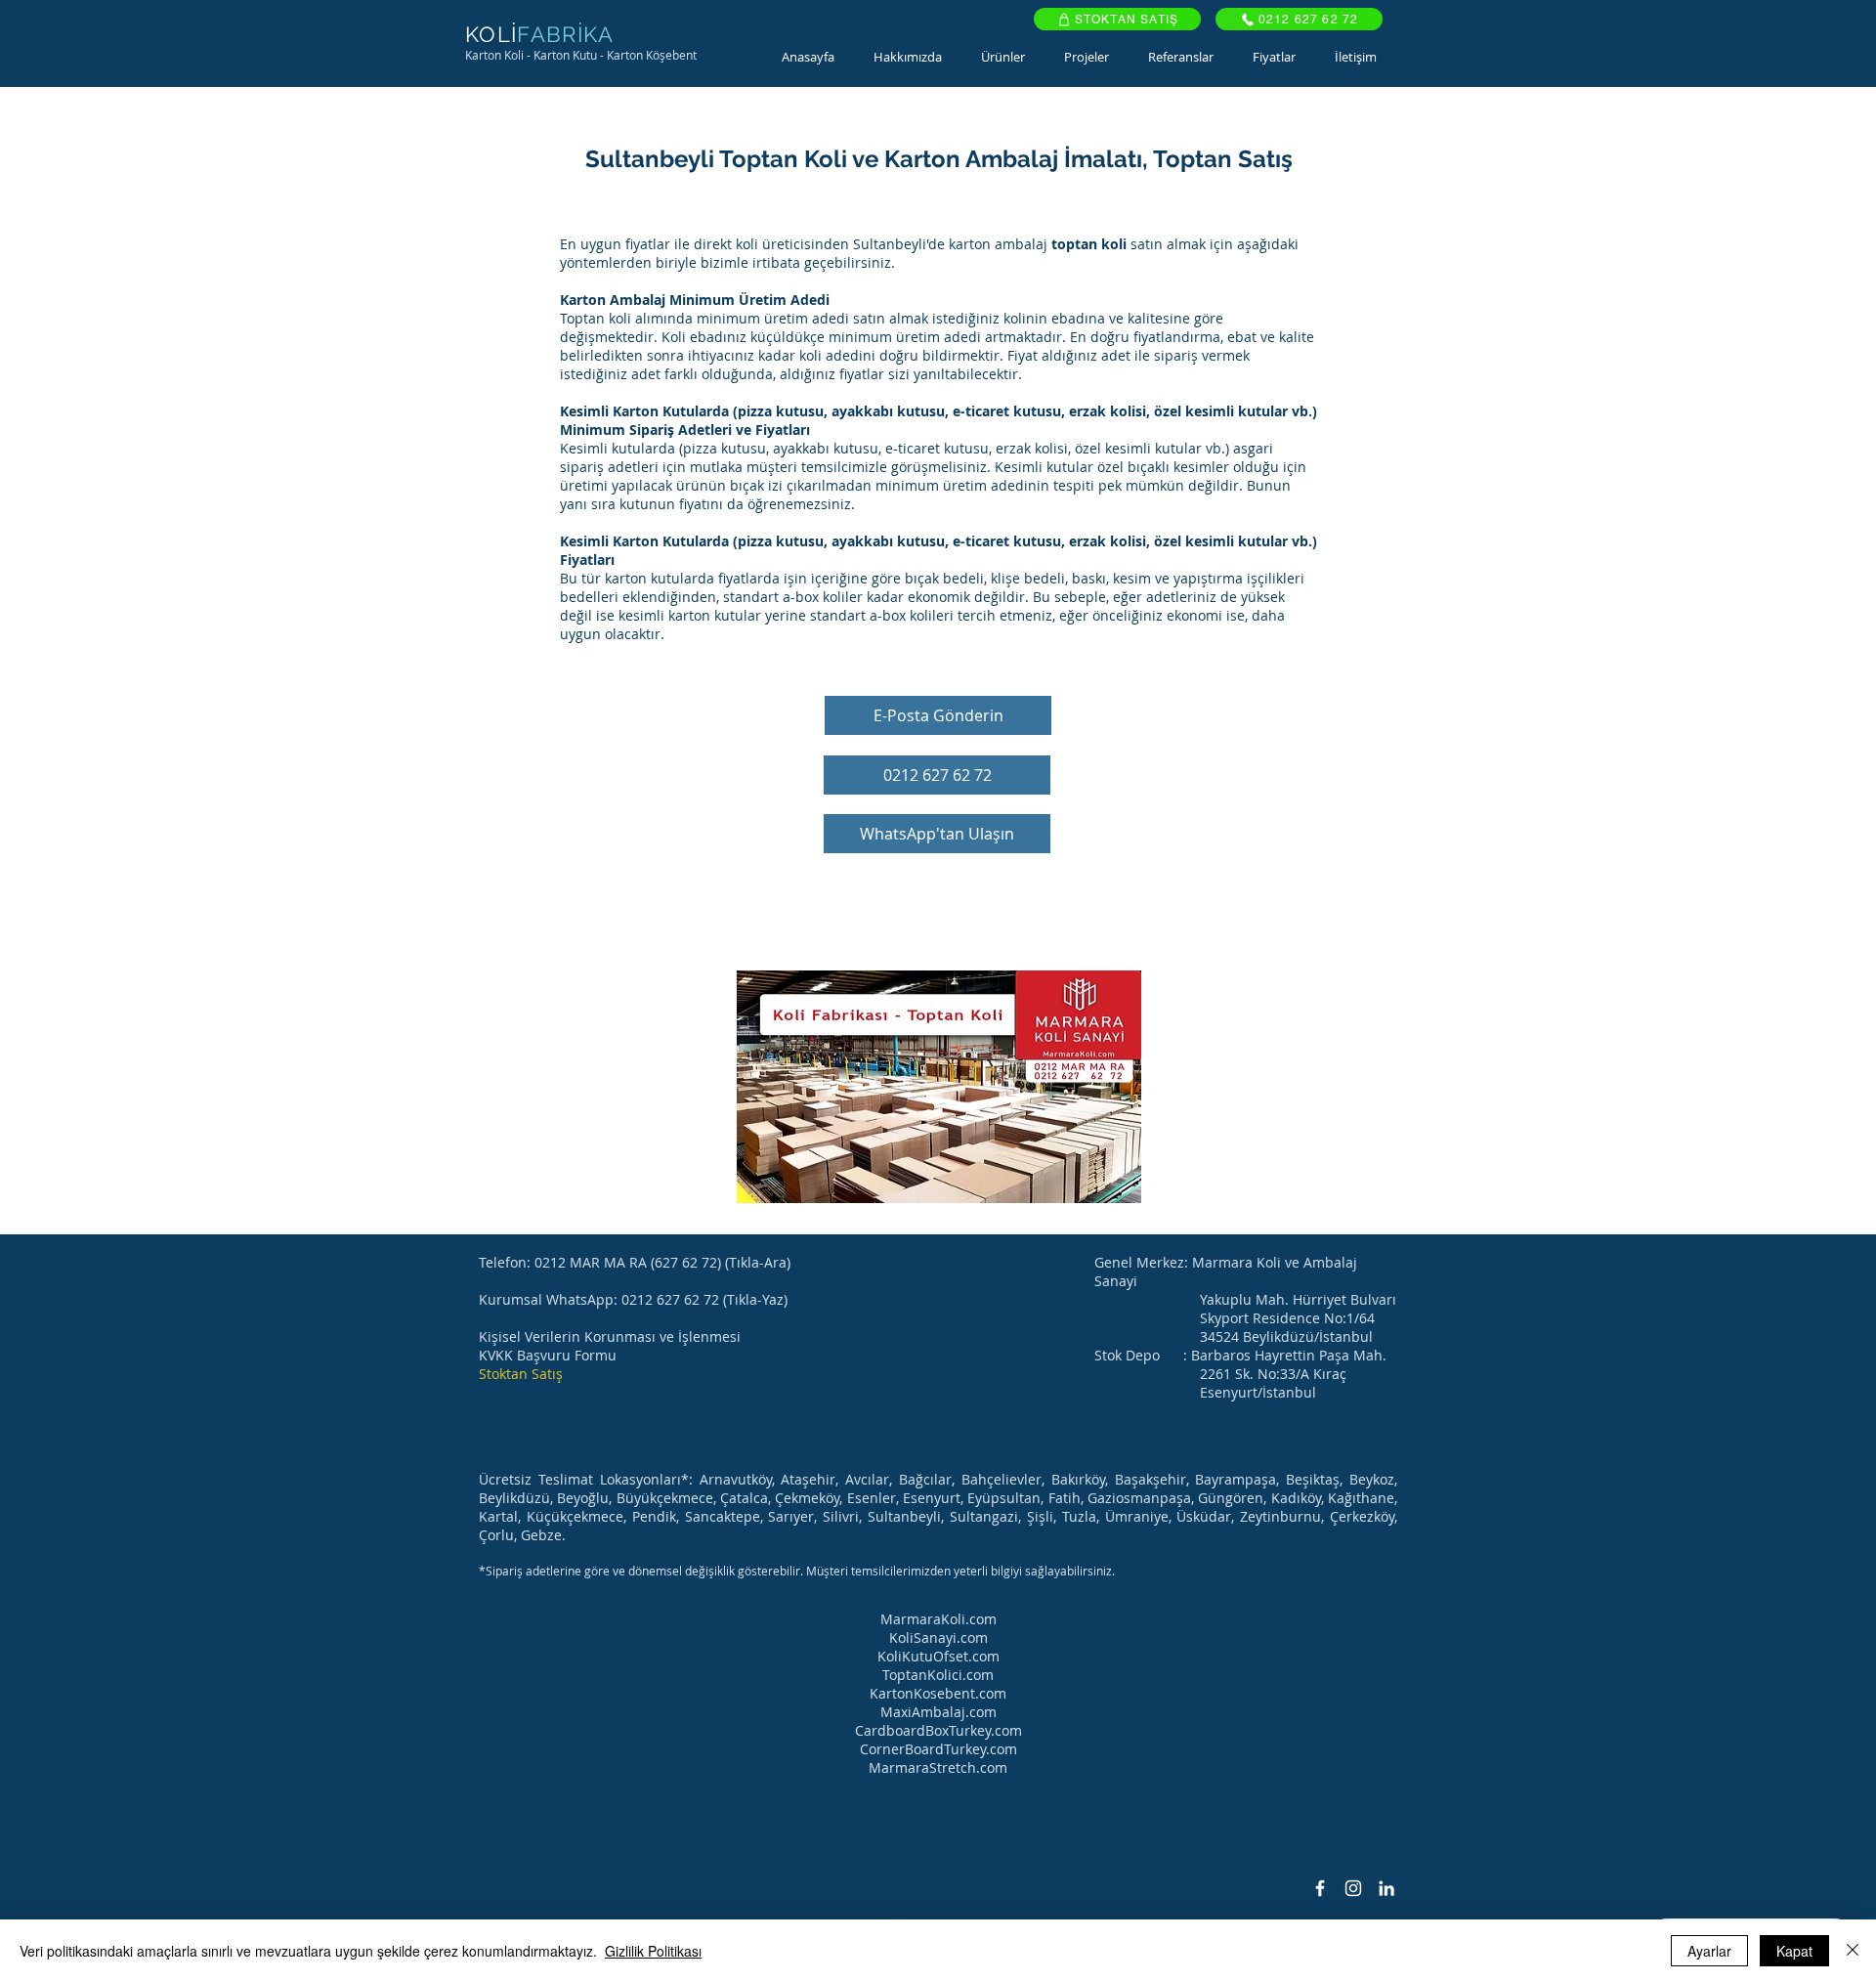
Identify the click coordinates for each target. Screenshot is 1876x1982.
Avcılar (867, 1479)
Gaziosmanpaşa (1139, 1498)
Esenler (872, 1498)
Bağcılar (925, 1479)
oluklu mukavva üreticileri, (1113, 1803)
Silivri (841, 1516)
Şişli (1040, 1516)
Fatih (1065, 1498)
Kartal (498, 1516)
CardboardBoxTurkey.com (938, 1730)
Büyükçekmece (665, 1498)
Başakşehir (1151, 1479)
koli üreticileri (973, 1803)
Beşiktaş (1313, 1479)
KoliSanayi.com (938, 1637)
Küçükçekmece (575, 1516)
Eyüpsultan (1004, 1498)
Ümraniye (1137, 1516)
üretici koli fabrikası (857, 1803)
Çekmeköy (807, 1498)
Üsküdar (1204, 1516)
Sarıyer (791, 1516)
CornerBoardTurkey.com (938, 1749)
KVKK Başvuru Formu (548, 1355)
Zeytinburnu (1280, 1516)
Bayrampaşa (1236, 1479)
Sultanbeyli (904, 1516)
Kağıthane (1361, 1498)
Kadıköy (1296, 1498)
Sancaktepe (723, 1516)
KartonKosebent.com (938, 1693)
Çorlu (496, 1535)
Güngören (1231, 1498)
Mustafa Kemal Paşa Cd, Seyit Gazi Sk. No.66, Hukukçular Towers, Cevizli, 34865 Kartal (938, 1821)
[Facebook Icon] (1320, 1888)
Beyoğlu (583, 1498)
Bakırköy (1078, 1479)
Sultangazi (984, 1516)
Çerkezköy (1362, 1516)
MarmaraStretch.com (938, 1767)
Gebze (541, 1535)
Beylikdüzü (514, 1498)
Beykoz (1372, 1479)
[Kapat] (1853, 1951)
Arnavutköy (736, 1479)
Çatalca (744, 1498)
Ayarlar (1709, 1951)
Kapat (1794, 1951)
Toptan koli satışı (731, 1803)
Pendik (654, 1516)
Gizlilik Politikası (653, 1951)
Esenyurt (932, 1498)
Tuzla (1079, 1516)
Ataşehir (808, 1479)
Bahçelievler (1002, 1479)
